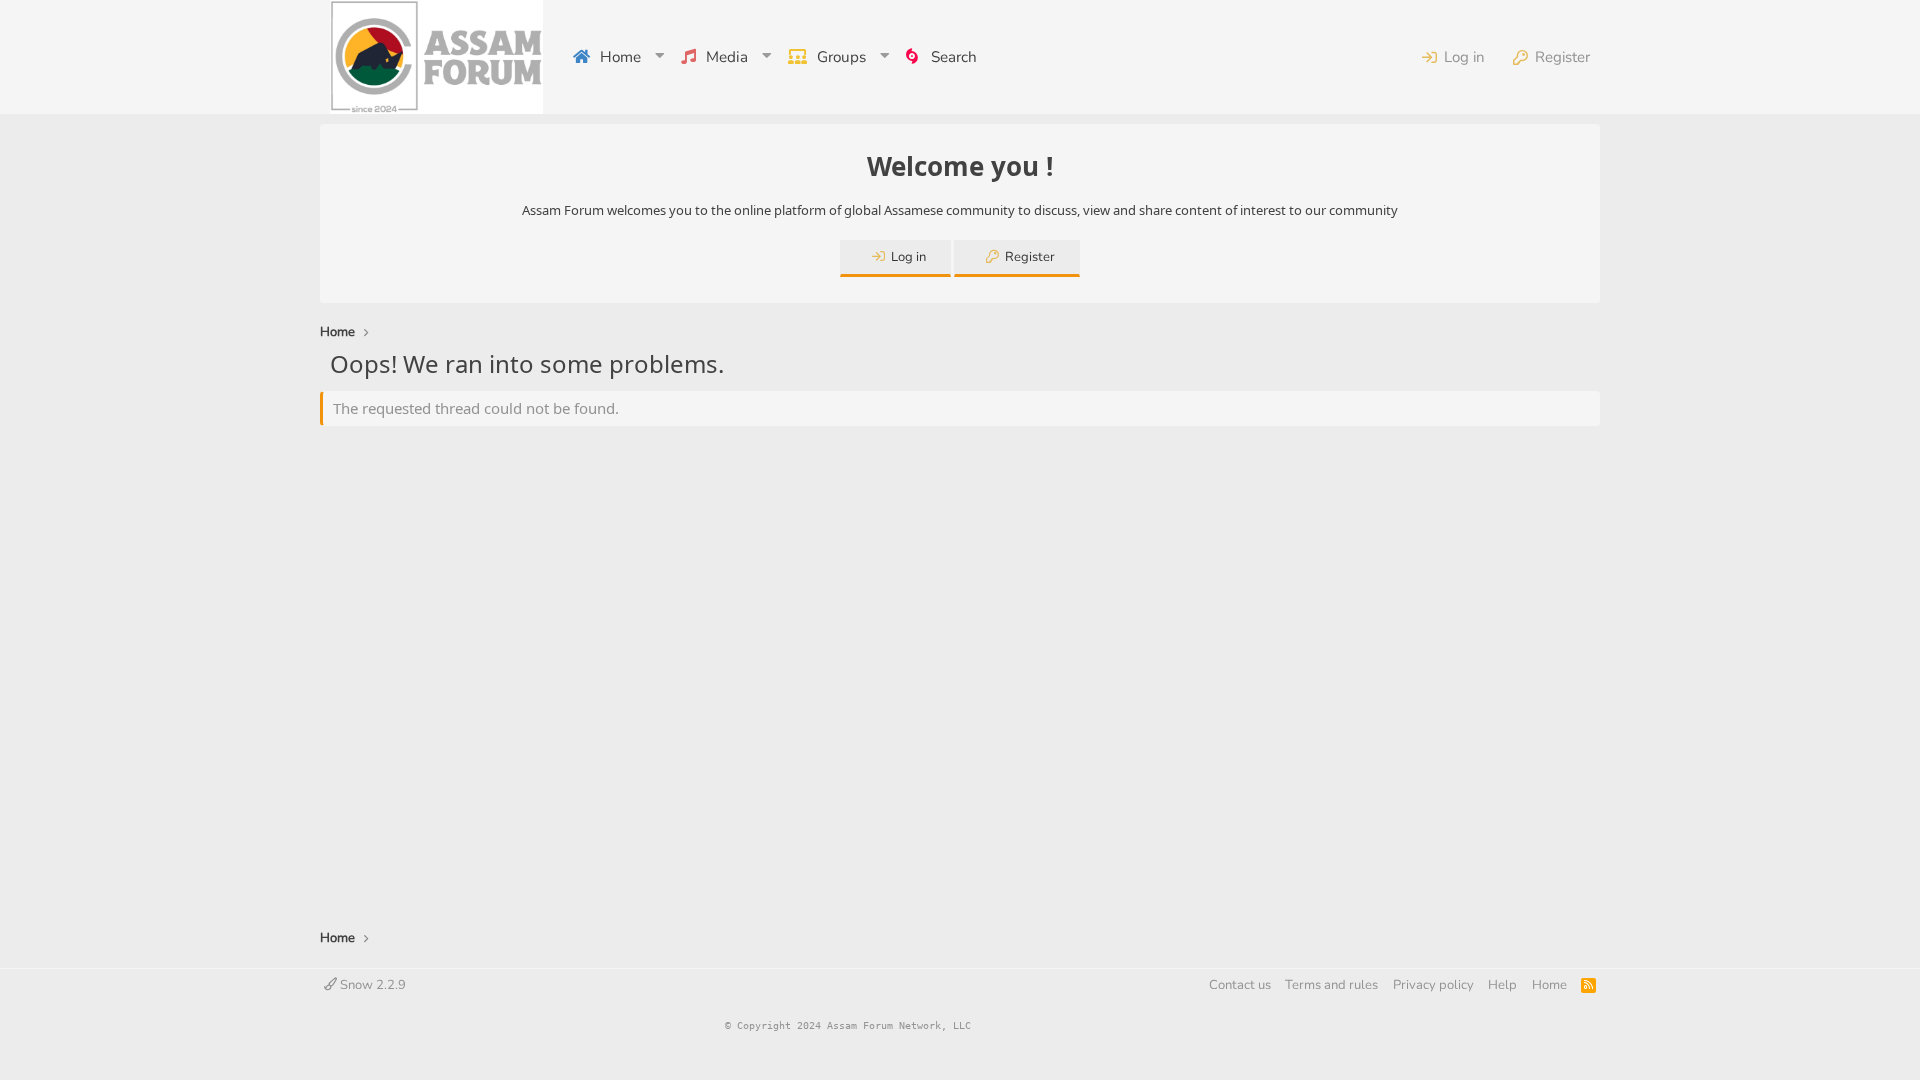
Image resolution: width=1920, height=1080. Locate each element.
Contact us (1240, 985)
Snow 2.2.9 (371, 985)
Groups (841, 57)
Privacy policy (1433, 985)
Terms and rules (1331, 985)
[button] (661, 57)
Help (1502, 985)
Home (620, 57)
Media (727, 57)
